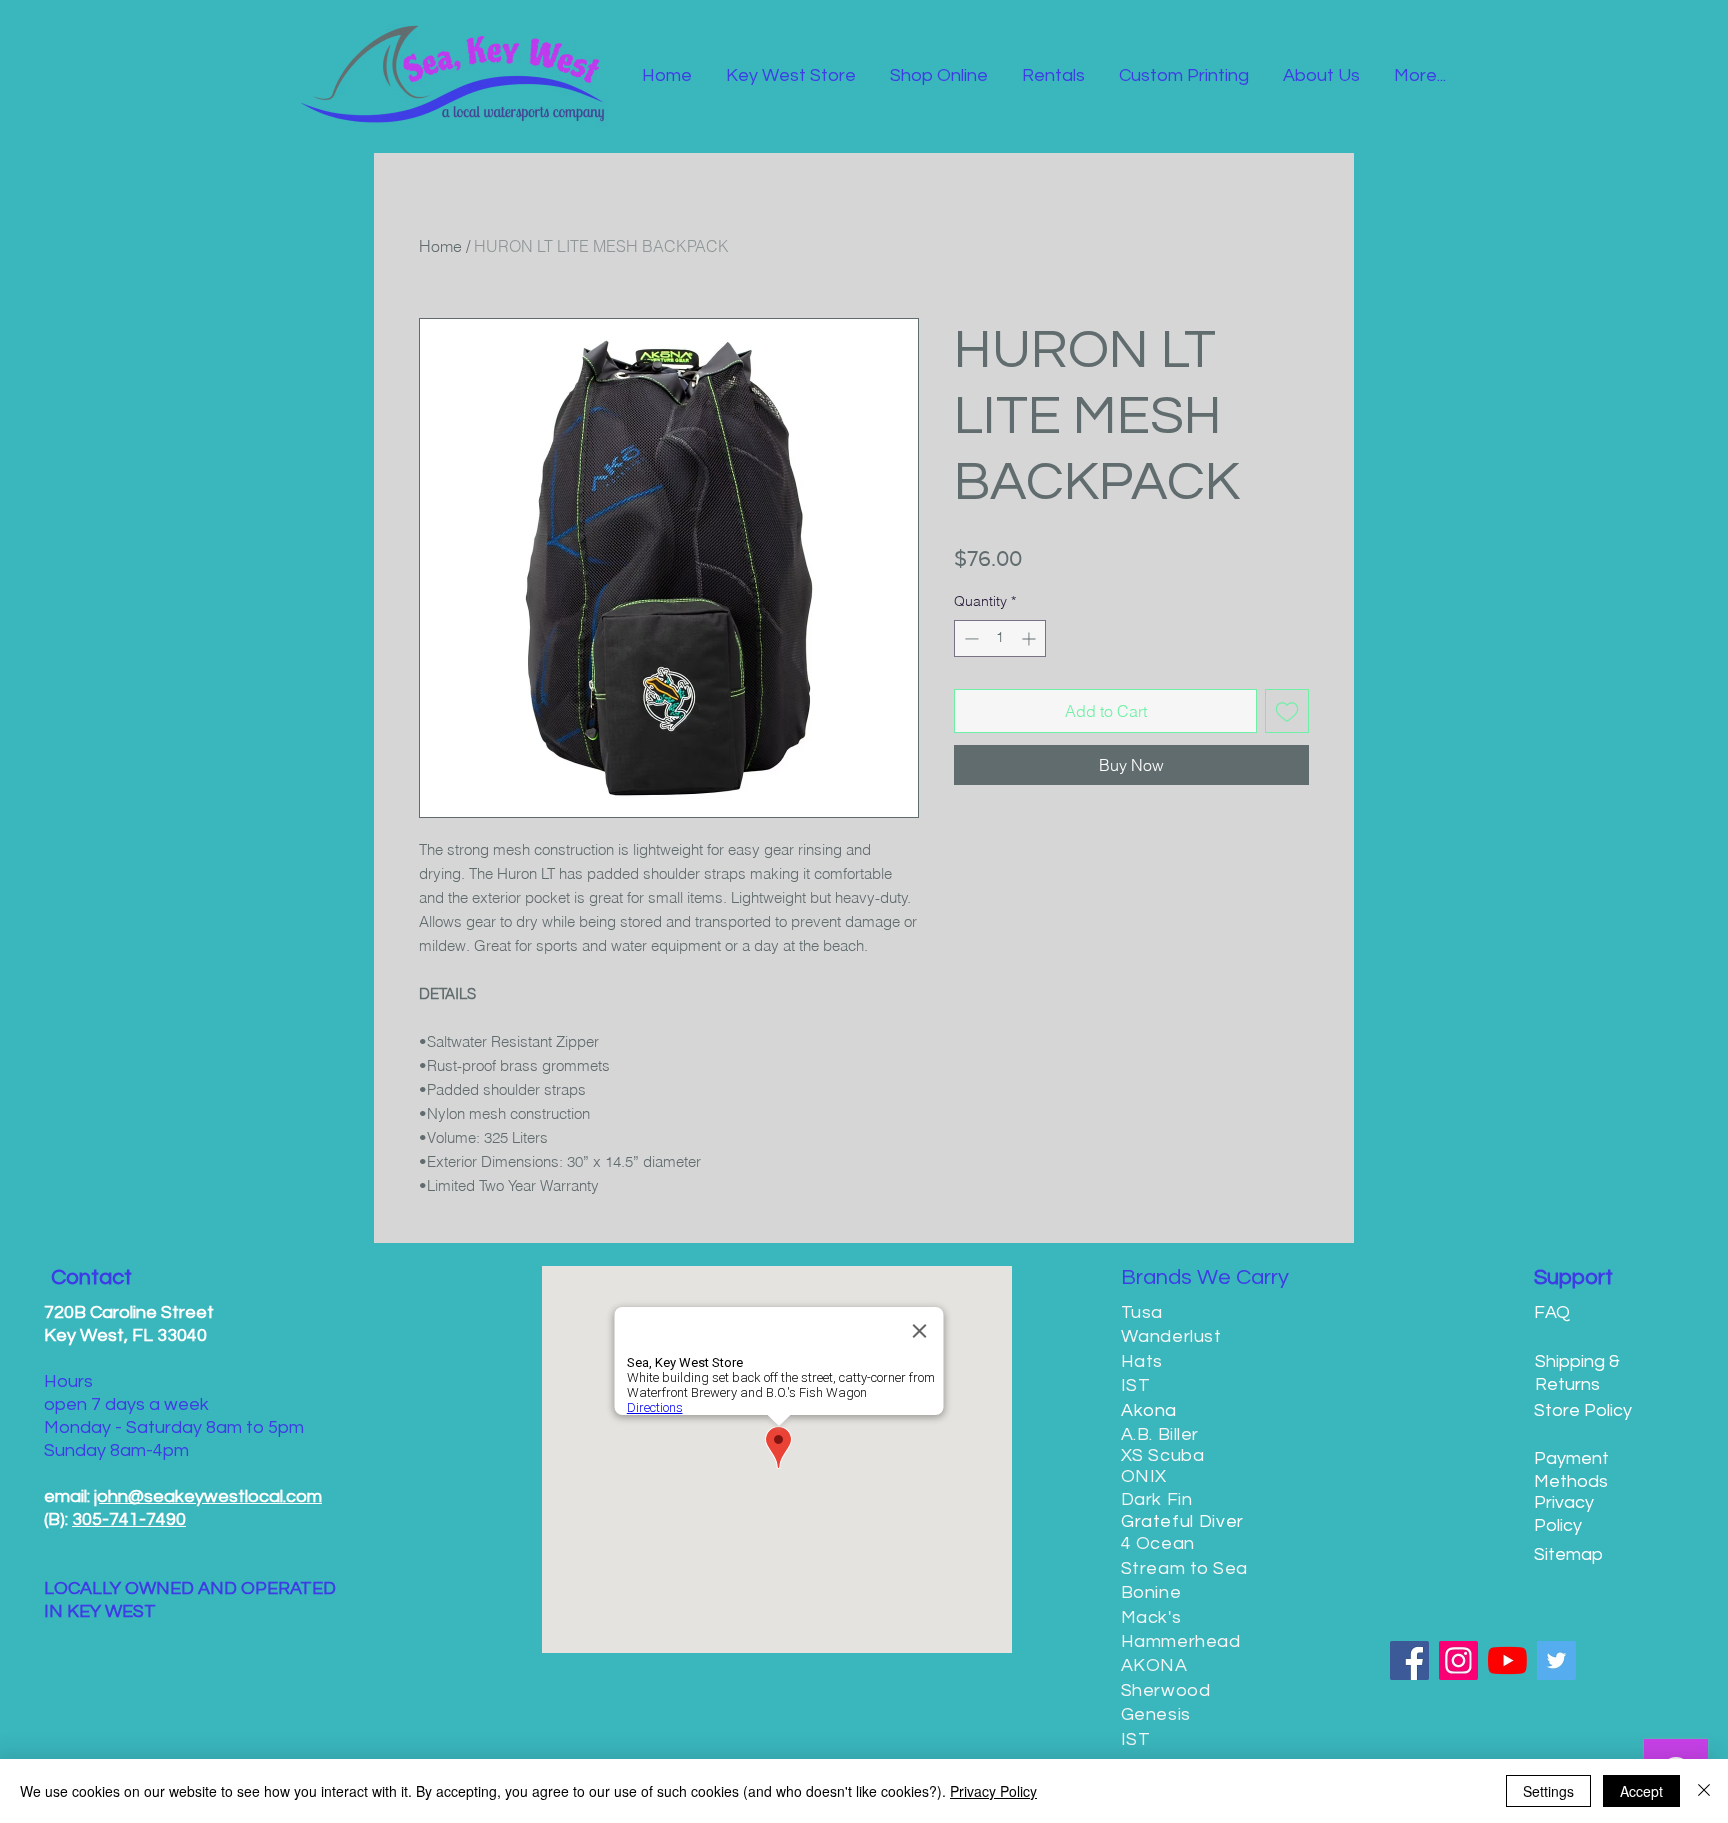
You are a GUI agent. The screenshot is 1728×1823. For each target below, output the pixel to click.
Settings (1548, 1791)
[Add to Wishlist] (1287, 711)
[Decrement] (969, 638)
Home (440, 246)
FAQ (1552, 1312)
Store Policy (1583, 1410)
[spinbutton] (1000, 638)
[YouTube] (1507, 1660)
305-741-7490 (129, 1519)
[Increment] (1030, 638)
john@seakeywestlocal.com (208, 1496)
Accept (1641, 1791)
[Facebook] (1409, 1660)
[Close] (1704, 1791)
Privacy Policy (993, 1791)
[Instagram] (1458, 1660)
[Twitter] (1556, 1660)
